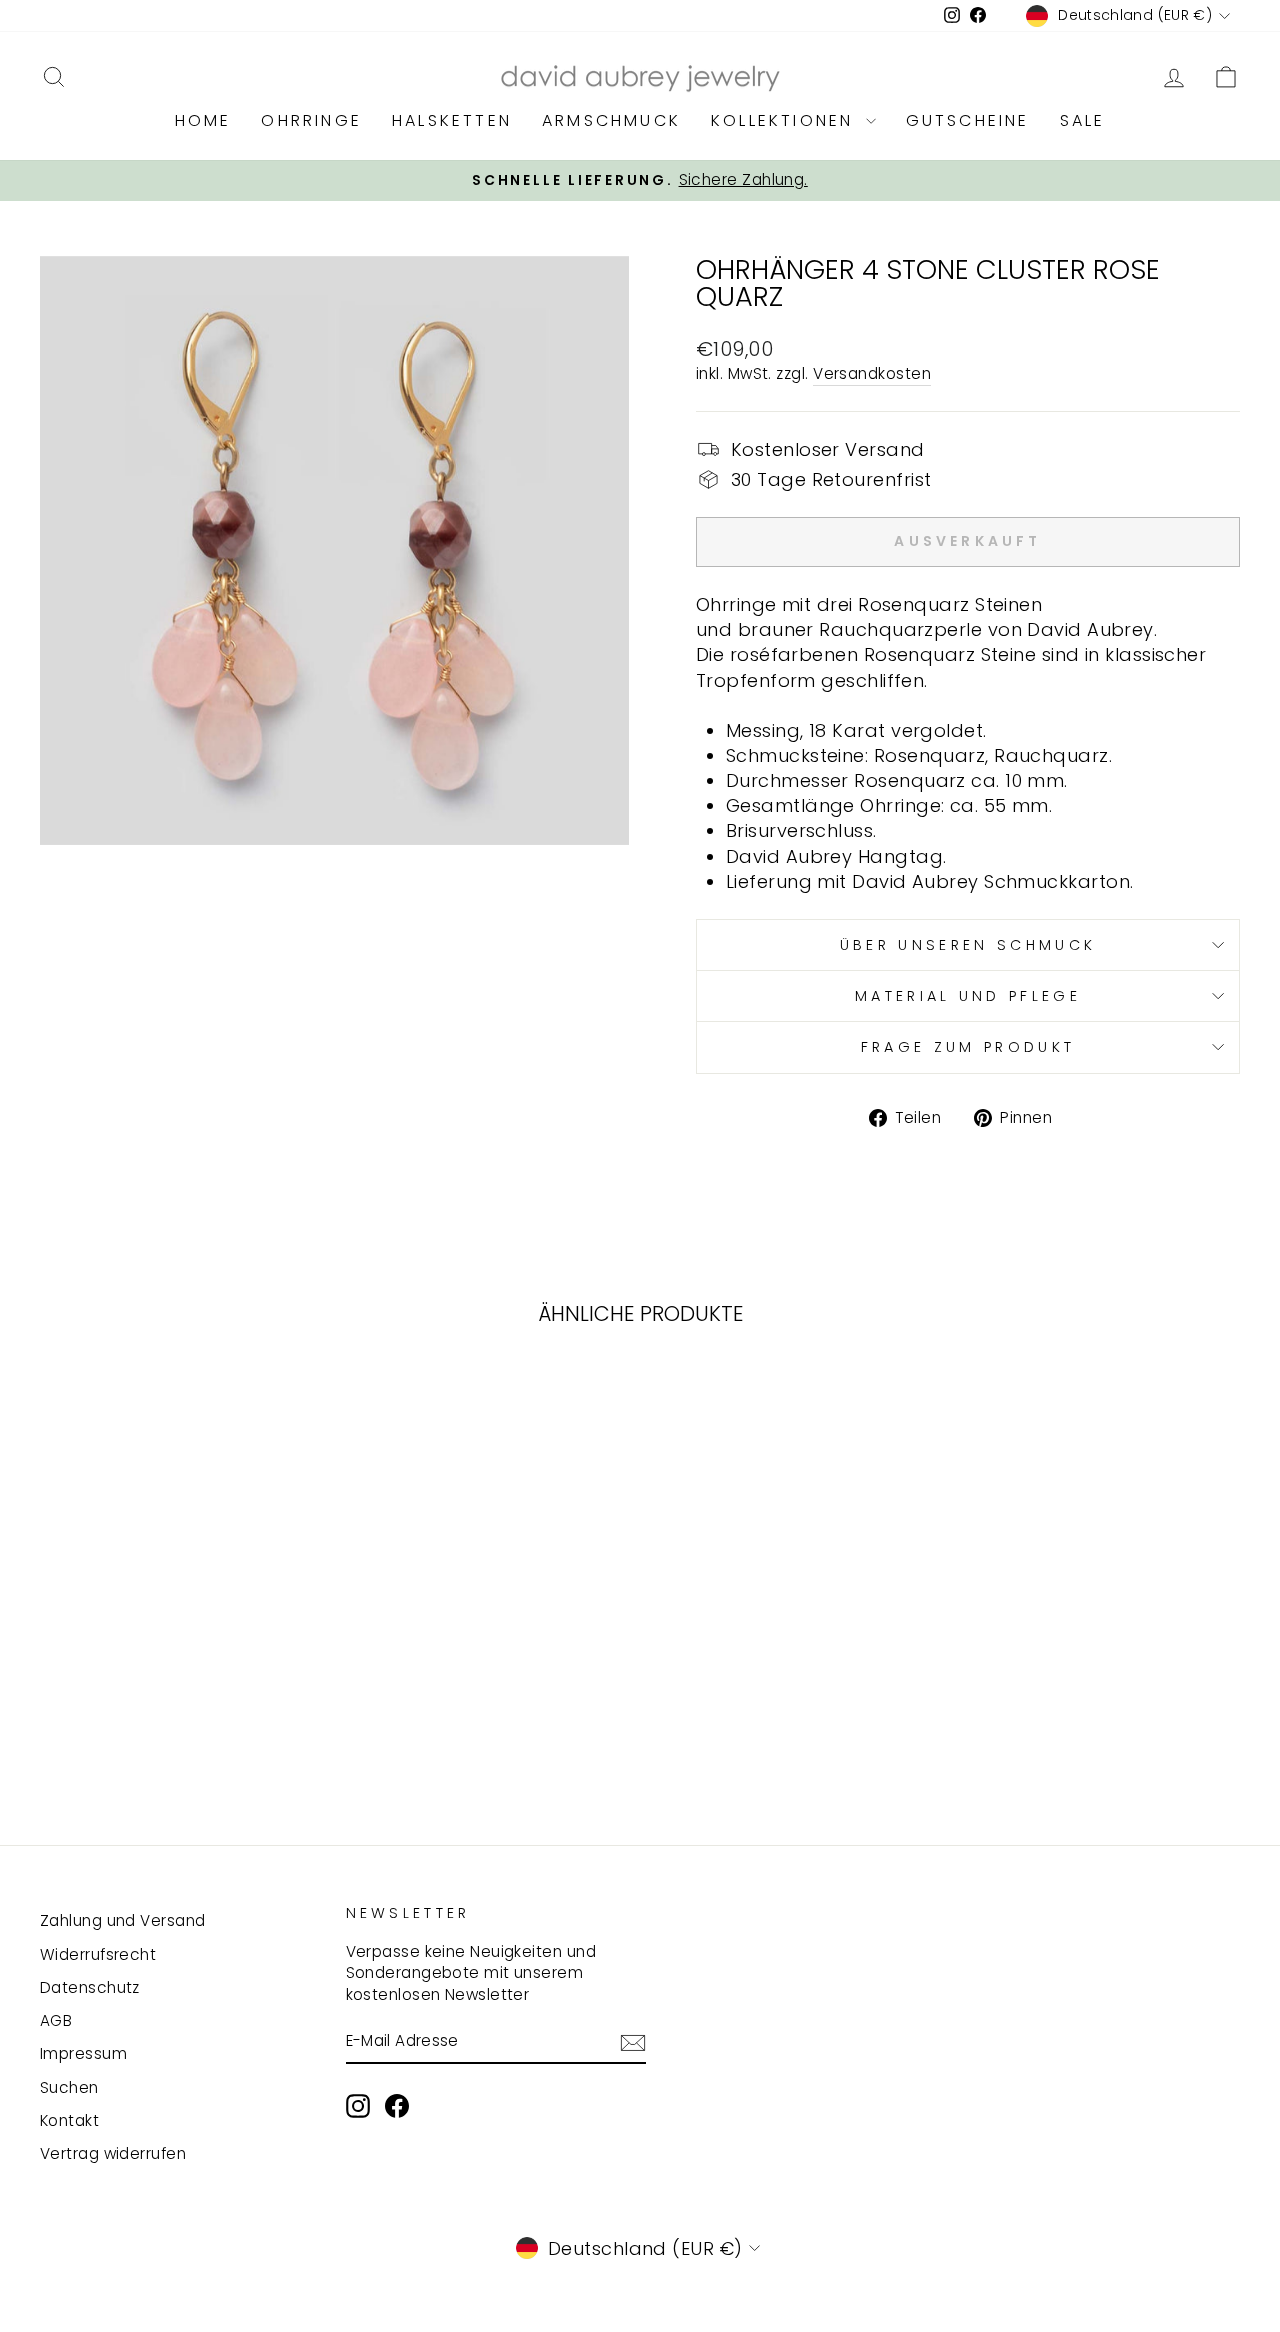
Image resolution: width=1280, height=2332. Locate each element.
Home (203, 120)
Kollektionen (786, 120)
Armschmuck (611, 120)
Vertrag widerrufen (113, 2153)
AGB (56, 2020)
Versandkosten (872, 373)
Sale (1083, 120)
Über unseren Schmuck (968, 945)
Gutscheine (968, 120)
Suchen (69, 2087)
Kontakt (69, 2120)
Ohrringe (311, 120)
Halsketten (452, 120)
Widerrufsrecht (98, 1954)
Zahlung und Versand (123, 1920)
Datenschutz (90, 1987)
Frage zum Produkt (968, 1047)
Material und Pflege (968, 996)
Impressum (83, 2053)
